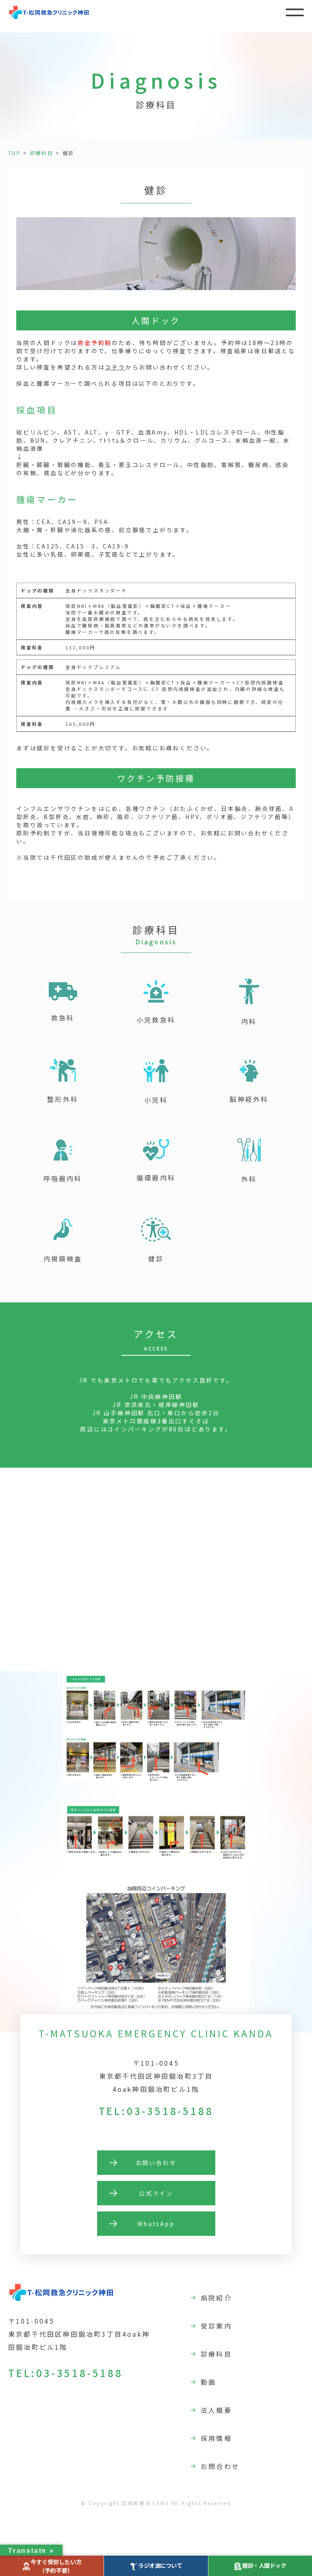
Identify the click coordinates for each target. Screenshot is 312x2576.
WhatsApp (156, 2224)
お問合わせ (220, 2466)
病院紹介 (216, 2298)
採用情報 (216, 2438)
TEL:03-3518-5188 (156, 2111)
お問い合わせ (156, 2163)
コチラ (115, 367)
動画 (208, 2382)
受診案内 (216, 2326)
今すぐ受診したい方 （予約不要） (56, 2566)
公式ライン (156, 2193)
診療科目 (42, 153)
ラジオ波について (160, 2565)
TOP (14, 153)
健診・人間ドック (264, 2565)
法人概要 (216, 2410)
